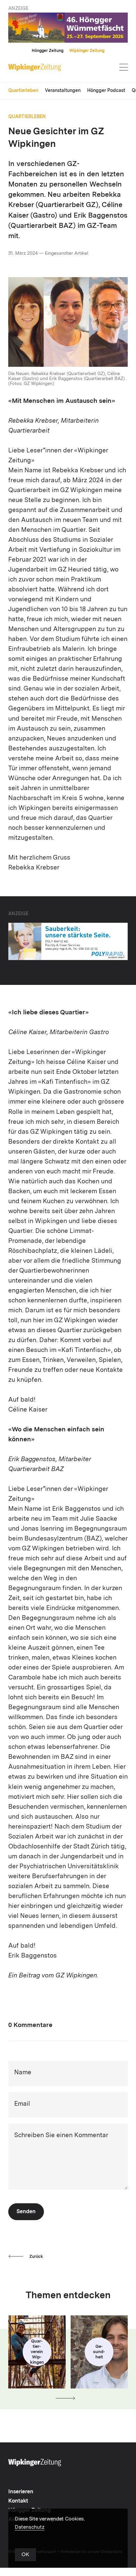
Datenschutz (30, 2528)
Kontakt (18, 2501)
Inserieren (21, 2492)
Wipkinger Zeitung (87, 51)
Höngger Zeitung (48, 51)
